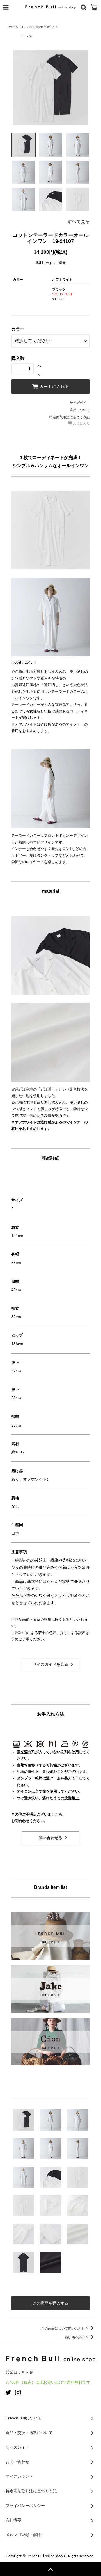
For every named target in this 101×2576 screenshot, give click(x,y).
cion (30, 36)
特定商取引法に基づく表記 (70, 417)
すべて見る (79, 222)
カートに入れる (54, 387)
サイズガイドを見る (50, 1664)
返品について (80, 410)
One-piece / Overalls (43, 27)
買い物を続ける (77, 2337)
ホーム (13, 27)
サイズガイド (80, 403)
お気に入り (81, 424)
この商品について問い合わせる (65, 2328)
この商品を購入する (50, 2303)
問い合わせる (50, 1838)
